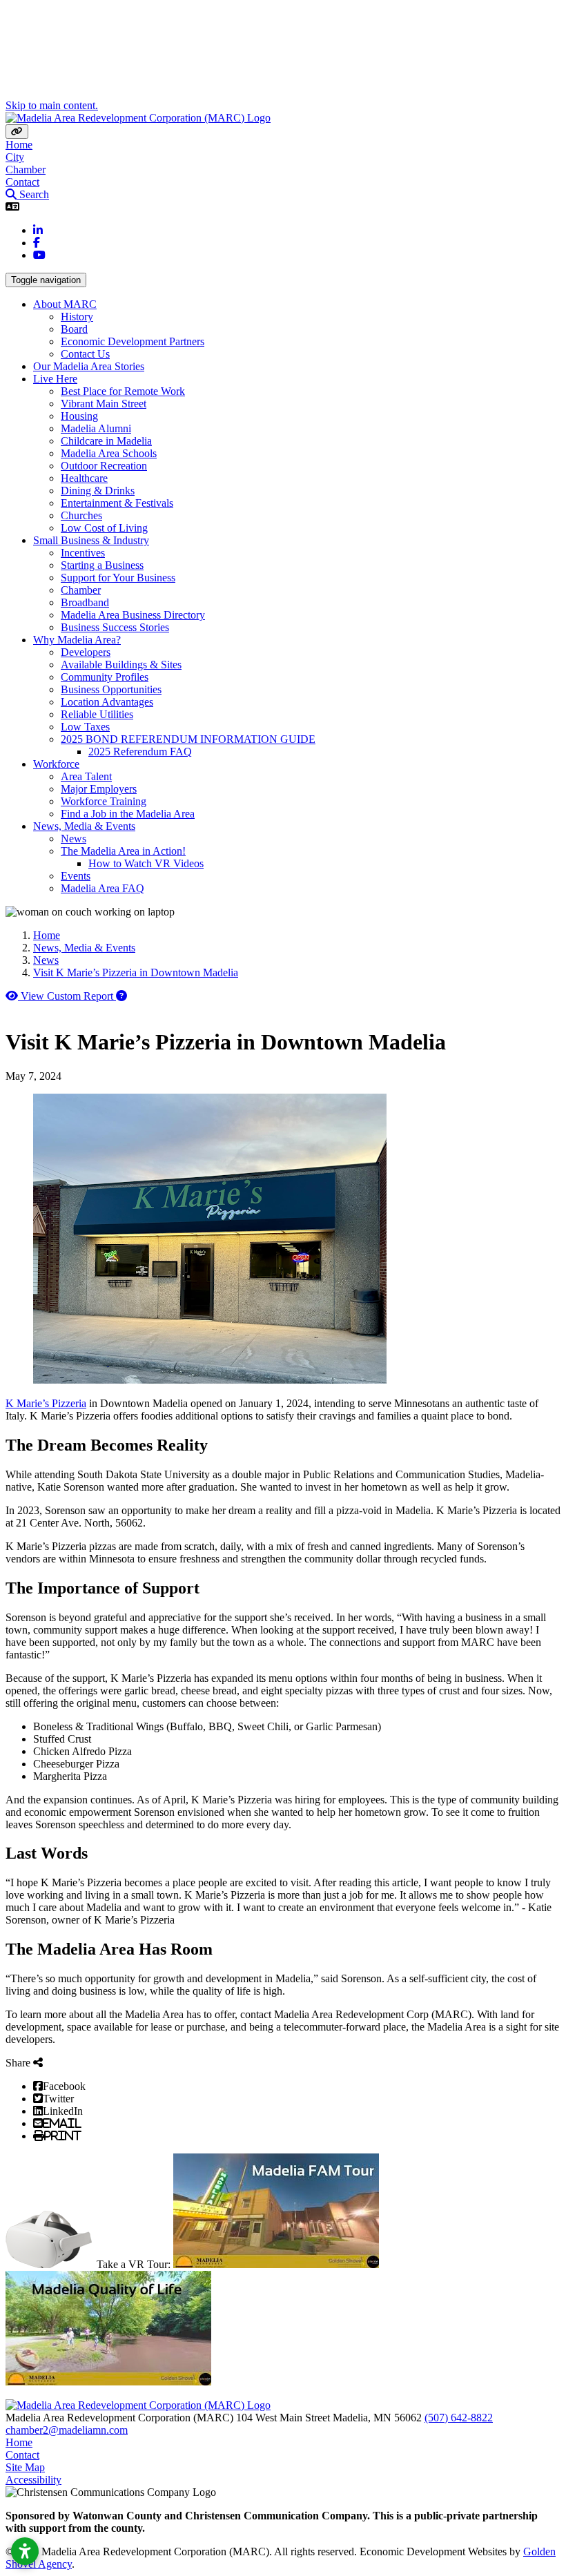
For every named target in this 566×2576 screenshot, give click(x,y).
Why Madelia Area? (77, 640)
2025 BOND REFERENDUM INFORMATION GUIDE (188, 739)
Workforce (56, 764)
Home (19, 145)
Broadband (85, 602)
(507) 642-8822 (459, 2418)
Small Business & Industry (91, 540)
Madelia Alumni (96, 428)
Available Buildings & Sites (121, 665)
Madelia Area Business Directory (133, 615)
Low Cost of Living (104, 528)
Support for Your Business (118, 578)
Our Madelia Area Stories (89, 366)
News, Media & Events (84, 826)
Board (74, 329)
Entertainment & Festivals (117, 503)
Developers (86, 652)
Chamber (26, 170)
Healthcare (84, 478)
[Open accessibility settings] (25, 2551)
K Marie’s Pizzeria (46, 1403)
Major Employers (99, 789)
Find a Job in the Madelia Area (128, 814)
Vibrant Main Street (104, 404)
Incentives (83, 553)
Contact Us (85, 354)
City (15, 157)
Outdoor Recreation (104, 466)
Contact (22, 182)
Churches (81, 515)
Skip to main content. (52, 105)
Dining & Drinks (98, 491)
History (77, 317)
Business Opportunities (111, 689)
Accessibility (33, 2480)
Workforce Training (104, 801)
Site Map (25, 2467)
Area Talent (86, 776)
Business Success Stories (115, 627)
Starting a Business (102, 565)
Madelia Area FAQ (103, 888)
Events (76, 876)
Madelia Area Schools (109, 453)
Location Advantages (107, 702)
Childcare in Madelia (106, 441)
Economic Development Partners (133, 341)
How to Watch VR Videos (146, 863)
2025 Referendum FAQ (140, 752)
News (74, 839)
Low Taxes (85, 727)
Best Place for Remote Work (123, 391)
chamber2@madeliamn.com (67, 2430)
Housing (79, 416)
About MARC (65, 304)
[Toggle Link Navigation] (17, 132)
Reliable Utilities (97, 714)
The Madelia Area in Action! (123, 851)
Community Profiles (105, 677)
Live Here (55, 379)
